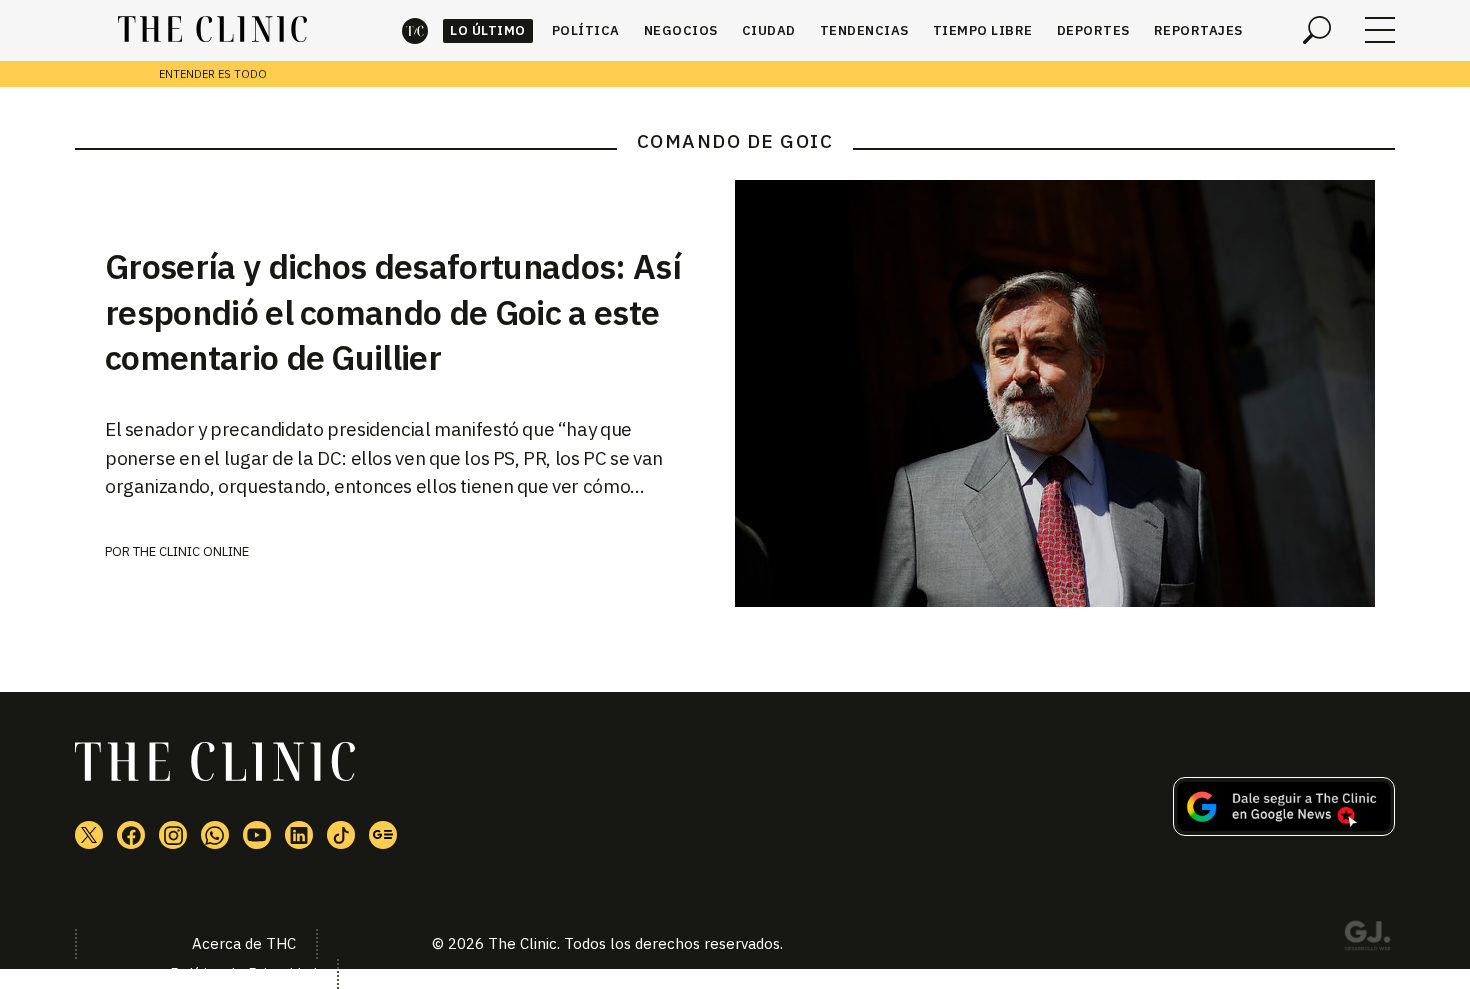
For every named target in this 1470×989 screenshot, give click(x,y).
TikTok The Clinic (341, 835)
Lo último (488, 30)
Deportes (1093, 30)
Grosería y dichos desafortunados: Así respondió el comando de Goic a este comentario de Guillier (393, 312)
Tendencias (864, 30)
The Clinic (415, 30)
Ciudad (769, 30)
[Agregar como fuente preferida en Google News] (1284, 830)
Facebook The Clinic (131, 835)
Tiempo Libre (983, 30)
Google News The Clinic (383, 835)
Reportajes (1198, 30)
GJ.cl (1367, 939)
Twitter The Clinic (89, 835)
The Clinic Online (191, 551)
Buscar (1317, 30)
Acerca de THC (244, 943)
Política (586, 30)
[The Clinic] (212, 30)
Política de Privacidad (243, 973)
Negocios (681, 30)
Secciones (1380, 30)
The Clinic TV (257, 835)
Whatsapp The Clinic (215, 835)
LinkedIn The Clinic (299, 835)
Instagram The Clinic (173, 835)
